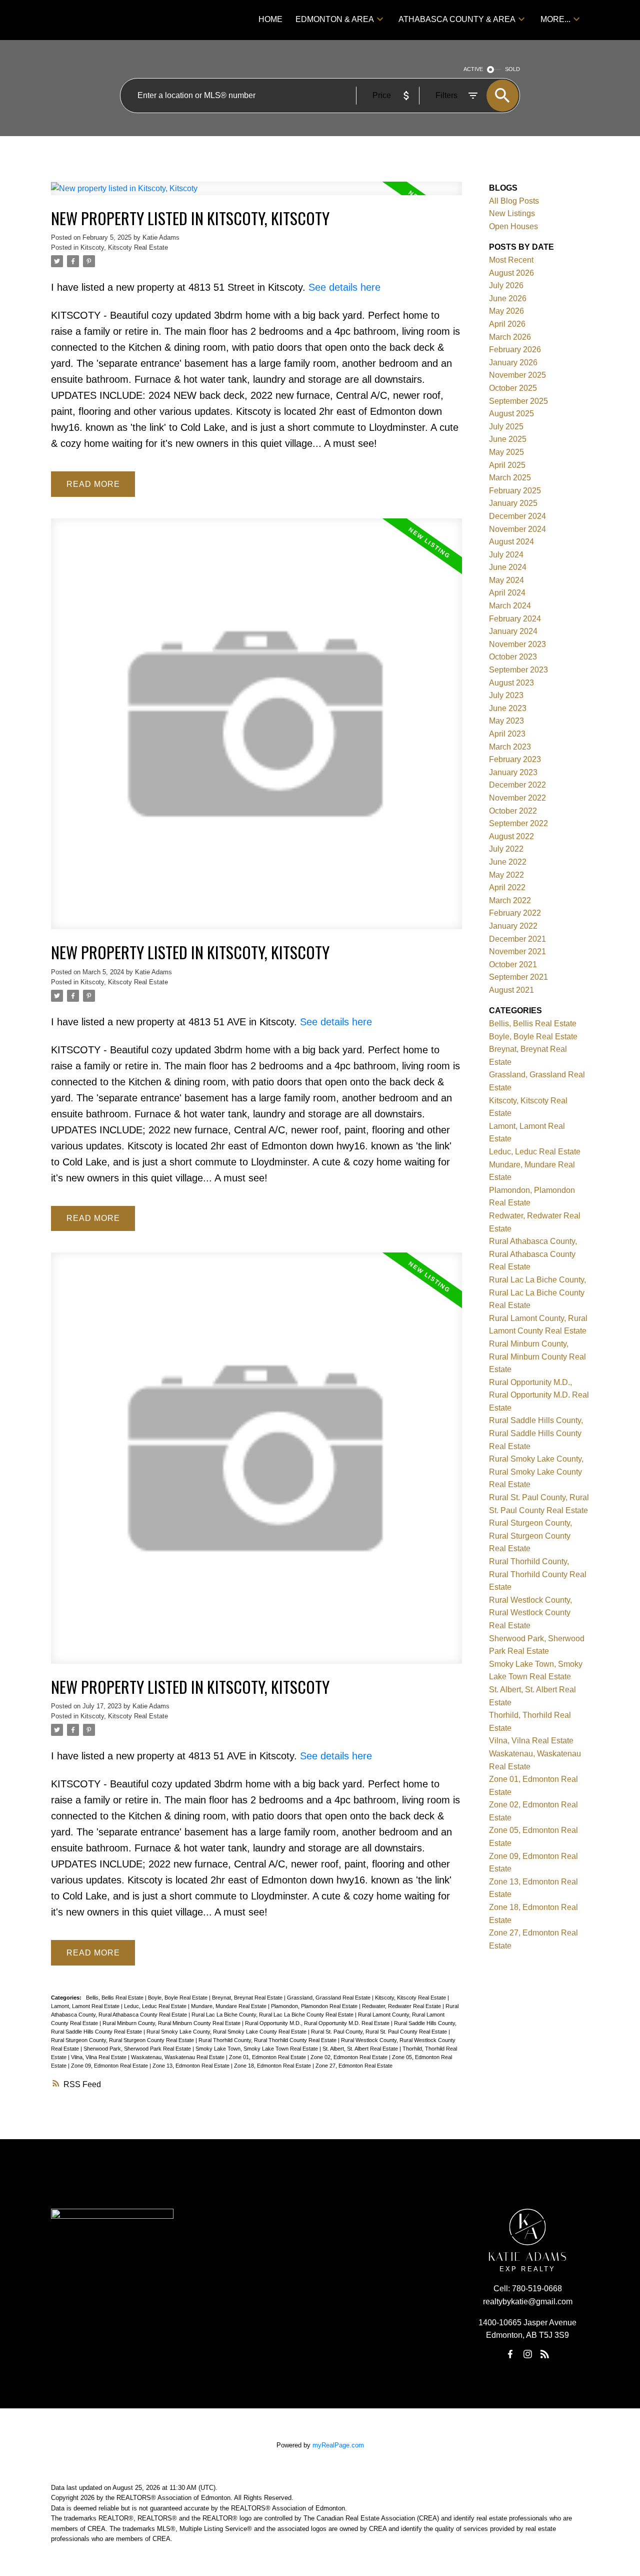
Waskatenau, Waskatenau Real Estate (178, 2057)
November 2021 (517, 951)
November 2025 (517, 375)
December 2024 (517, 516)
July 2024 (506, 555)
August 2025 (511, 414)
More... (555, 19)
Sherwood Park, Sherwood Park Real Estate (138, 2049)
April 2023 (507, 734)
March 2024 (510, 606)
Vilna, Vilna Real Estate (99, 2057)
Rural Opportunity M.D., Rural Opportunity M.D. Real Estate (318, 2023)
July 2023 (506, 695)
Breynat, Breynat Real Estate (248, 1998)
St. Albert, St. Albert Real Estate (361, 2049)
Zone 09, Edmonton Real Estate (110, 2066)
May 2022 (506, 875)
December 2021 (517, 939)
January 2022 (513, 926)
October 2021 (513, 964)
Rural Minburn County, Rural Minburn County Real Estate (172, 2023)
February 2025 (515, 491)
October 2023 (513, 657)
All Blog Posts (514, 201)
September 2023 (518, 670)
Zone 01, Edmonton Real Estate (268, 2057)
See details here (344, 287)
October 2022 (513, 811)
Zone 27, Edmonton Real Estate (354, 2066)
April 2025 (507, 465)
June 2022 (508, 862)
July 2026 (506, 285)
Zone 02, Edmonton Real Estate (350, 2057)
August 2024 (511, 542)
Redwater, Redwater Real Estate (402, 2006)
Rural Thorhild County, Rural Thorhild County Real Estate (268, 2040)
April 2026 (507, 324)
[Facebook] (510, 2354)
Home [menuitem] (270, 19)
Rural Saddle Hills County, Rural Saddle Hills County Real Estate (536, 1433)
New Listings (512, 213)
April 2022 (507, 887)
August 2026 (511, 273)
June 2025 (508, 439)
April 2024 (507, 593)
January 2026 (513, 363)
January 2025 (513, 503)
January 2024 (513, 631)
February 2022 (515, 913)
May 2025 (506, 452)
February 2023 (515, 759)
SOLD (512, 69)
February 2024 (515, 619)
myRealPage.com (338, 2445)
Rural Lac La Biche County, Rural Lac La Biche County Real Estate (273, 2015)
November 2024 (517, 529)
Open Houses (513, 226)
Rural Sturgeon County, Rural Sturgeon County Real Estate (123, 2040)
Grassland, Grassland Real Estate (329, 1998)
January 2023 (513, 772)
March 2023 (510, 747)
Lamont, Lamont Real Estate (86, 2006)
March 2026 (510, 337)
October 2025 (513, 388)
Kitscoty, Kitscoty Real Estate (124, 247)
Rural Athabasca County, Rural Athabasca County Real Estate (533, 1254)
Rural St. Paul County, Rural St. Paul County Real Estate (380, 2032)
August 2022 (511, 836)
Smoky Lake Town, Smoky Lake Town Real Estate (257, 2049)
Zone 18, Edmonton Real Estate (273, 2066)
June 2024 (508, 567)
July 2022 (506, 849)
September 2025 (518, 401)
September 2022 (518, 823)
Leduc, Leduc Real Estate (156, 2006)
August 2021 (511, 990)
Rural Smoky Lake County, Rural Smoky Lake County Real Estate (227, 2032)
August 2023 (511, 683)
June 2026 (508, 298)
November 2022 (517, 798)
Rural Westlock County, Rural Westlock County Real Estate (530, 1613)
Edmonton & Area (335, 19)
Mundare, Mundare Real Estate (229, 2006)
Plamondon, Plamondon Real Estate (315, 2006)
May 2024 (506, 580)
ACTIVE (473, 69)
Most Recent (511, 260)
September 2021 (518, 977)
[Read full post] (256, 194)
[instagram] (527, 2354)
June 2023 (508, 708)
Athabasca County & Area (457, 19)
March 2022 (510, 900)
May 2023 (506, 721)
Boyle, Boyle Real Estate (178, 1998)
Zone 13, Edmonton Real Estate (192, 2066)
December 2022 (517, 785)
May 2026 (506, 311)
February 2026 (515, 350)
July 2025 (506, 427)
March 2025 (510, 478)
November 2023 (517, 644)
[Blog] (545, 2354)
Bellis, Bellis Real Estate (115, 1998)
